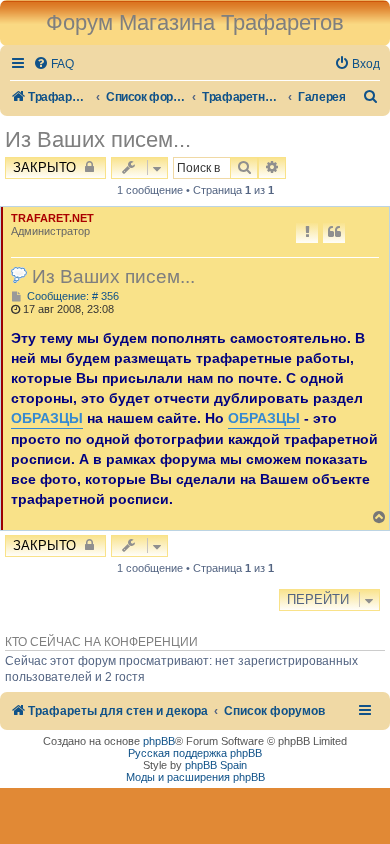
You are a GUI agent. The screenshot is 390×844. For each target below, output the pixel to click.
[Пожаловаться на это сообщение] (307, 233)
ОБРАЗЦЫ (47, 418)
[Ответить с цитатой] (334, 233)
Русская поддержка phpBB (195, 753)
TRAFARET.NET (52, 218)
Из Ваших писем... (98, 139)
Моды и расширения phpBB (195, 777)
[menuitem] (53, 64)
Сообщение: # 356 (71, 296)
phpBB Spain (216, 765)
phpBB (159, 741)
